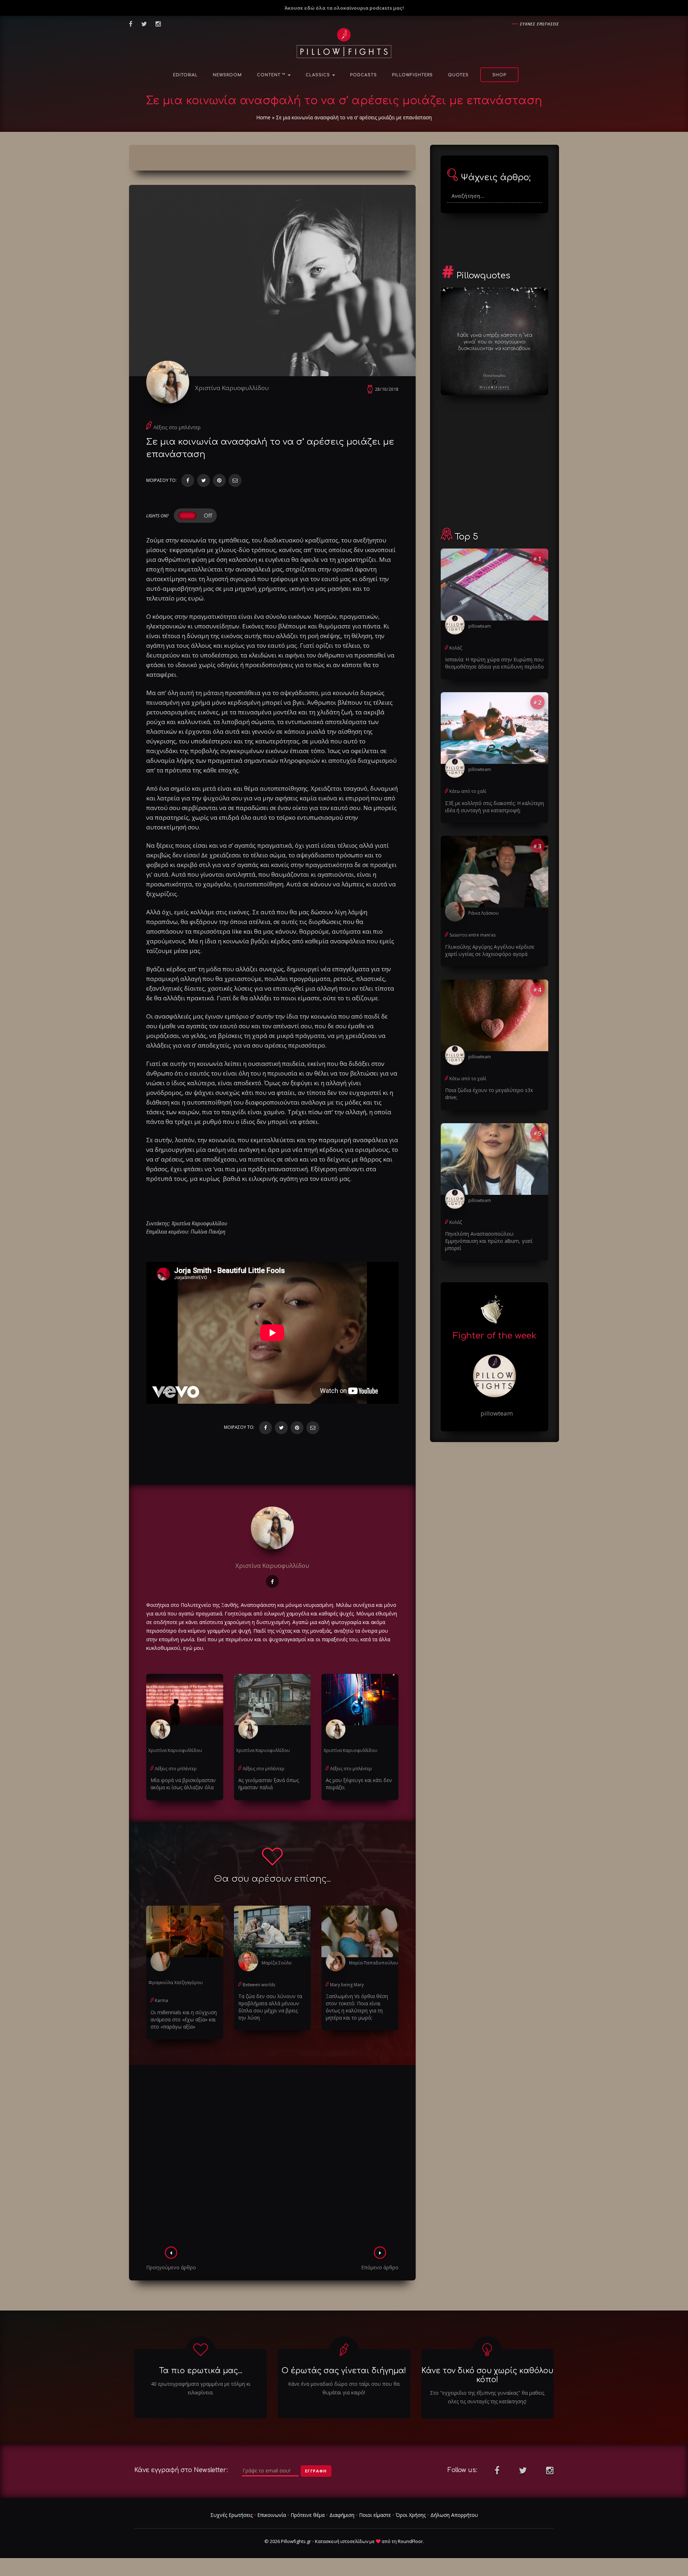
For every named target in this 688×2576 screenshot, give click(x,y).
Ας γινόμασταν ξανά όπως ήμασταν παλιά (269, 1784)
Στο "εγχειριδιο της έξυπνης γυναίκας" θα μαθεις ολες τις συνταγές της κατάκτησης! (487, 2397)
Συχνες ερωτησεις (539, 24)
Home (263, 117)
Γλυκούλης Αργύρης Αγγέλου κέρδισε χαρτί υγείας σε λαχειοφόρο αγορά (490, 950)
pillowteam (480, 626)
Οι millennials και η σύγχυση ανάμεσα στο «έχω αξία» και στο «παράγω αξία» (184, 2019)
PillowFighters (412, 75)
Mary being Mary (347, 1985)
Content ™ (272, 75)
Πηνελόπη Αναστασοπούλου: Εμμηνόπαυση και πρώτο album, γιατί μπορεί (489, 1241)
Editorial (185, 75)
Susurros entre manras (472, 935)
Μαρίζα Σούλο (277, 1963)
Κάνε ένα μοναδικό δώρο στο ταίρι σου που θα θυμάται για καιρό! (344, 2388)
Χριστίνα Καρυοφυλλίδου (232, 388)
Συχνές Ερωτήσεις (231, 2515)
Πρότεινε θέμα (308, 2515)
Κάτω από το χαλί (468, 791)
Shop (499, 75)
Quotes (458, 75)
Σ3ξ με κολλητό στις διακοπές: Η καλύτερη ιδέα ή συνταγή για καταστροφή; (494, 807)
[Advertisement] (272, 2158)
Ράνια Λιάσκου (484, 913)
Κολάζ (456, 648)
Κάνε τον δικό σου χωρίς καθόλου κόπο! (487, 2375)
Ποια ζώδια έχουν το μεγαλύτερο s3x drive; (489, 1094)
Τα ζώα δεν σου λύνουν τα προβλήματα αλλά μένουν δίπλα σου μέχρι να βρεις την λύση (270, 2007)
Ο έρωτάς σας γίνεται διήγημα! (344, 2371)
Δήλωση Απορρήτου (454, 2515)
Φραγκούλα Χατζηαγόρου (176, 1983)
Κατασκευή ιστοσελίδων (342, 2541)
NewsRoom (227, 75)
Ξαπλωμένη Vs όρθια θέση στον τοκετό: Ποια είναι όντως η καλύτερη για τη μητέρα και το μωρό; (357, 2007)
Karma (161, 2000)
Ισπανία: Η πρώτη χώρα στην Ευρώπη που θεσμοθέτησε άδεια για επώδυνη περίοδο (494, 663)
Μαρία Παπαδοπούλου (374, 1963)
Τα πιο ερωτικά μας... (201, 2371)
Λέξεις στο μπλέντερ (177, 427)
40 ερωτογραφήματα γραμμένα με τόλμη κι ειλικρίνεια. (201, 2388)
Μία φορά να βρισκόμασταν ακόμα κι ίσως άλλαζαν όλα (183, 1784)
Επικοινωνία (272, 2515)
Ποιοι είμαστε (375, 2515)
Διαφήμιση (342, 2515)
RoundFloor (410, 2541)
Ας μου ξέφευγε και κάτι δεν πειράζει (359, 1784)
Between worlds (259, 1985)
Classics (319, 75)
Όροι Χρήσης (411, 2515)
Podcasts (364, 75)
